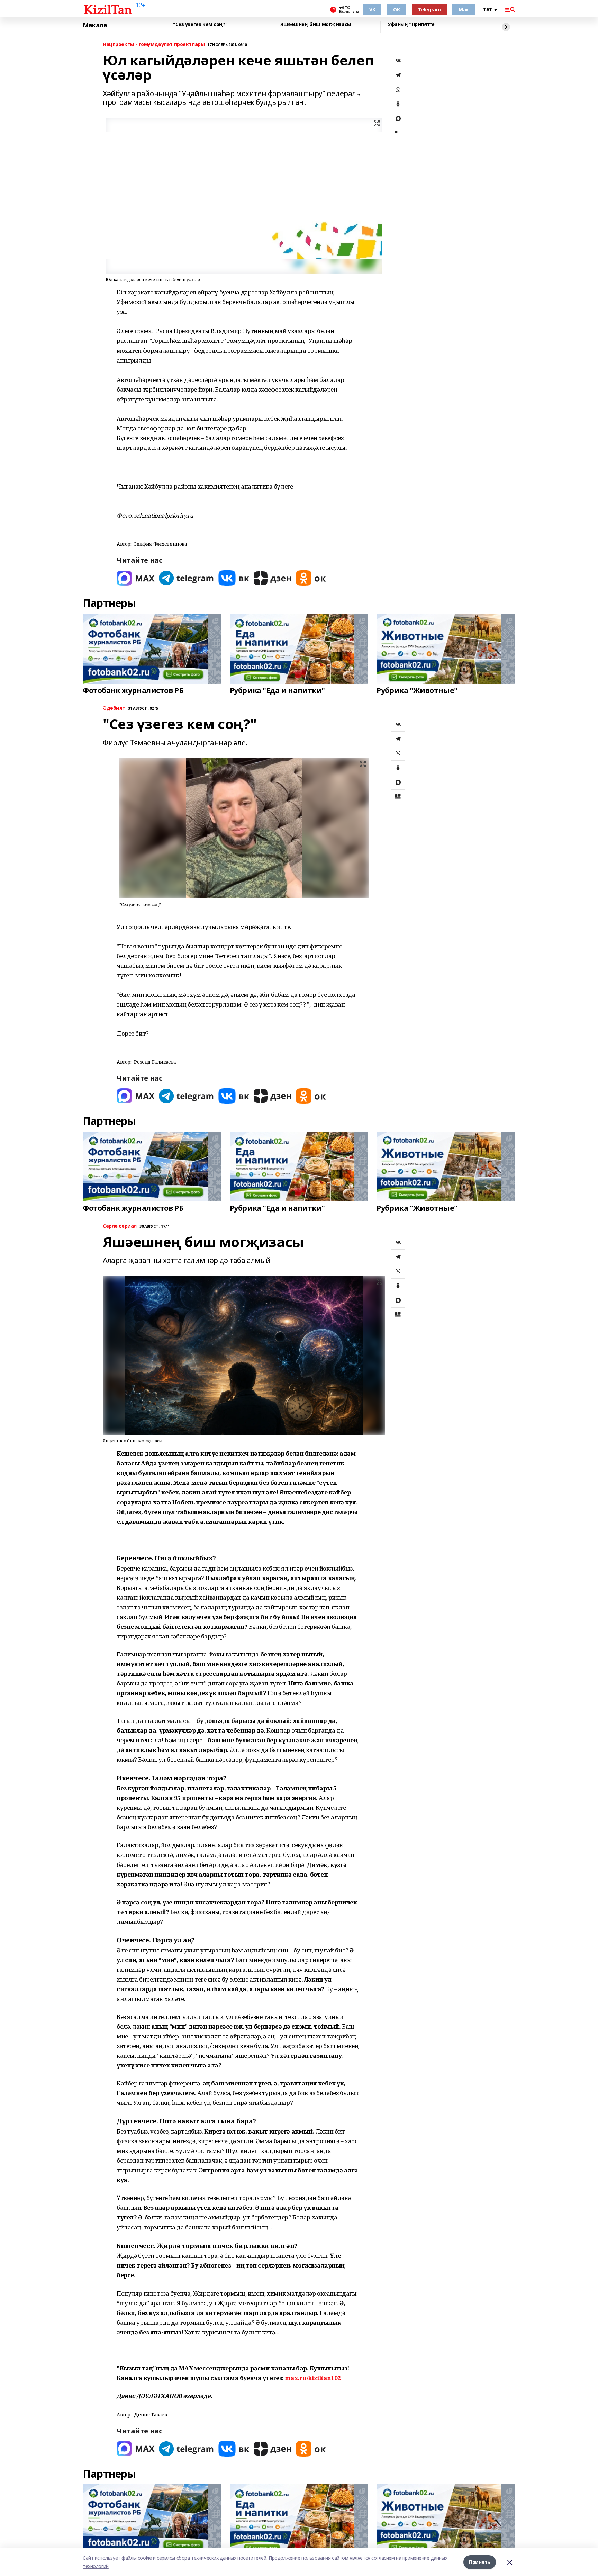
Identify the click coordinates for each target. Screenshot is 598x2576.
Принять (480, 2562)
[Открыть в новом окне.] (136, 578)
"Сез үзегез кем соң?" (200, 24)
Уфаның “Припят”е (411, 24)
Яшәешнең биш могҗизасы (316, 24)
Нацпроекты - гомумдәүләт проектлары (154, 44)
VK (372, 10)
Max (464, 10)
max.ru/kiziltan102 (313, 2378)
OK (396, 10)
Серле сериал (120, 1226)
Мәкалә (95, 25)
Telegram (429, 10)
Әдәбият (114, 708)
